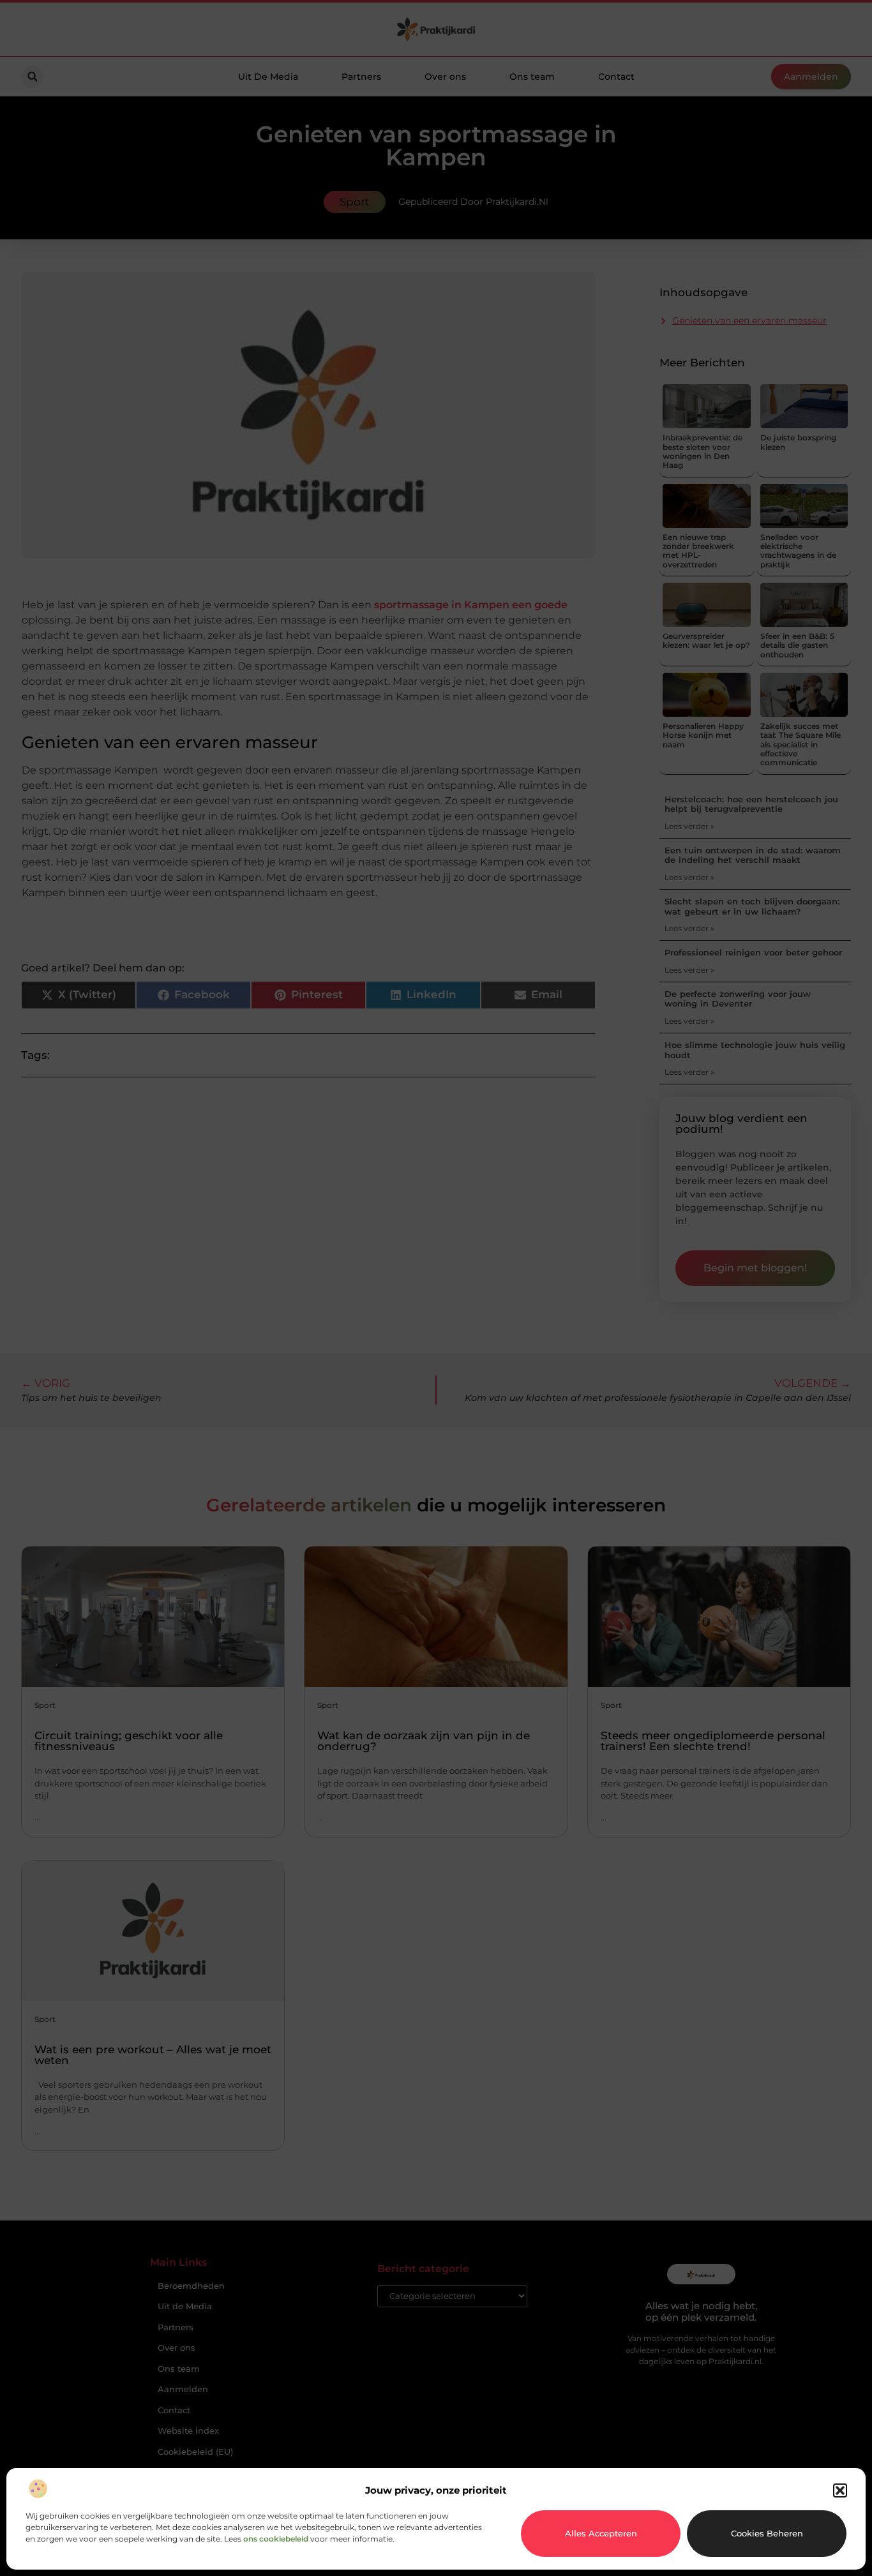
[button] (840, 2490)
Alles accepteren (601, 2533)
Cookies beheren (767, 2533)
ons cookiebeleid (276, 2539)
